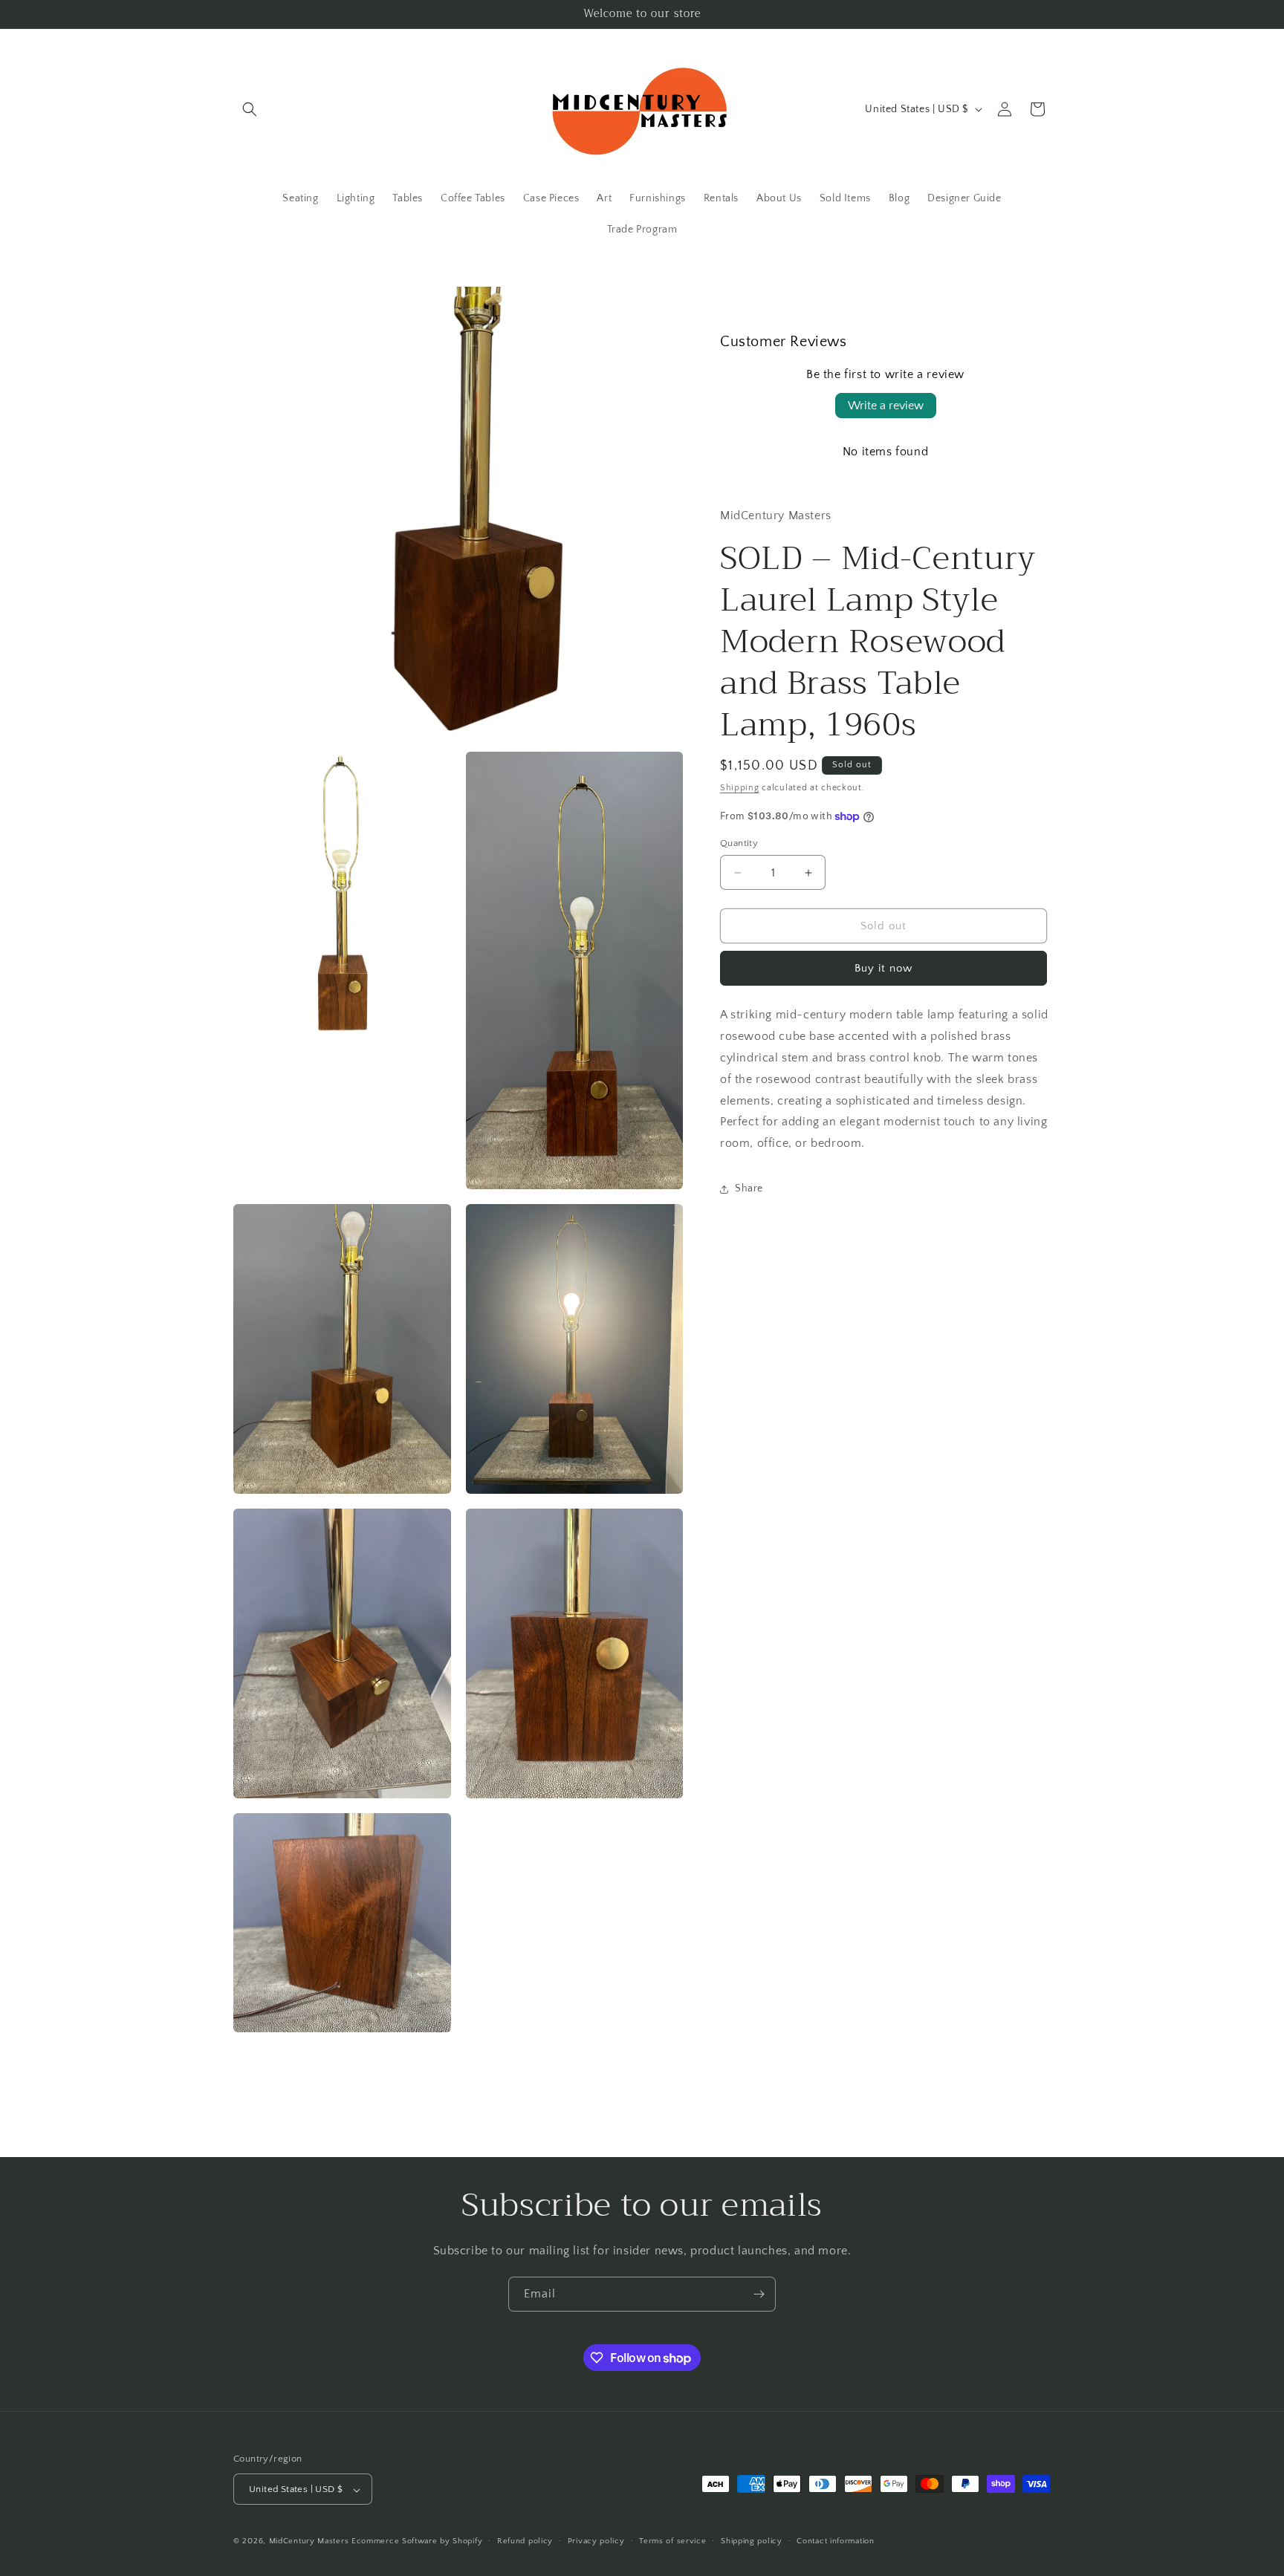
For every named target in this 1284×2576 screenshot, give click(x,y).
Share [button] (749, 1189)
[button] (250, 109)
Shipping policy (752, 2541)
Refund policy (525, 2541)
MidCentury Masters (309, 2542)
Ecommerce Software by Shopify (417, 2542)
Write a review (886, 406)
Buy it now (883, 969)
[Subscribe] (759, 2294)
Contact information (835, 2541)
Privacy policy (596, 2541)
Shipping (740, 788)
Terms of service (672, 2541)
